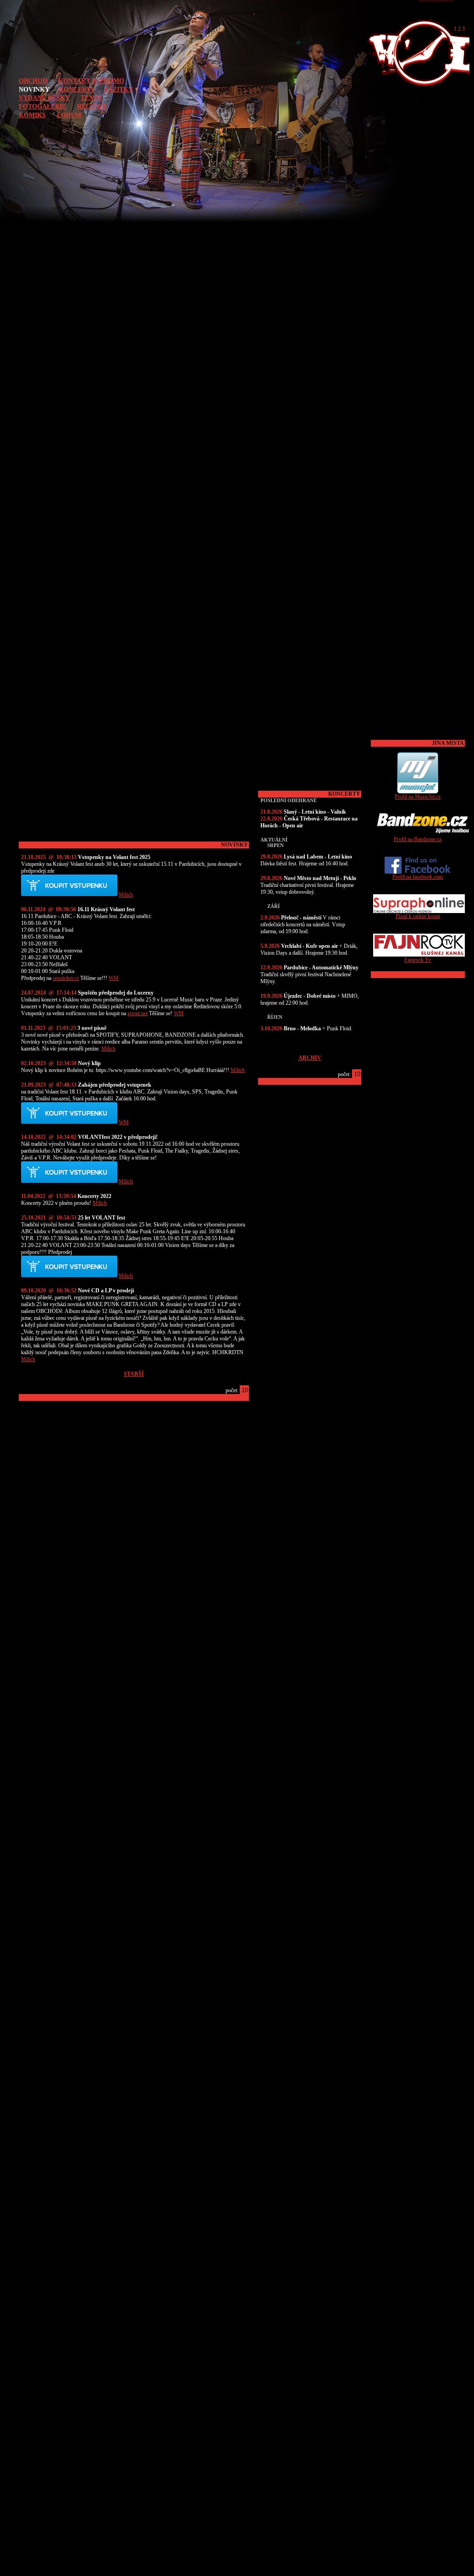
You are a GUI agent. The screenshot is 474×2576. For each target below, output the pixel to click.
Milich (126, 895)
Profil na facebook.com (418, 877)
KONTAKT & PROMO (91, 81)
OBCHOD (33, 81)
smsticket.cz (66, 978)
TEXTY (91, 98)
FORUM (69, 115)
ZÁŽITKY (118, 89)
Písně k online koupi (418, 916)
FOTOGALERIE (42, 106)
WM (114, 978)
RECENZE (92, 106)
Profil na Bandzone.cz (418, 839)
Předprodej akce (69, 886)
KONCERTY (77, 89)
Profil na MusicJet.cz (418, 797)
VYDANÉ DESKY (44, 98)
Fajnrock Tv (418, 960)
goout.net (138, 1013)
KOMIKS (32, 115)
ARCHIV (310, 1058)
